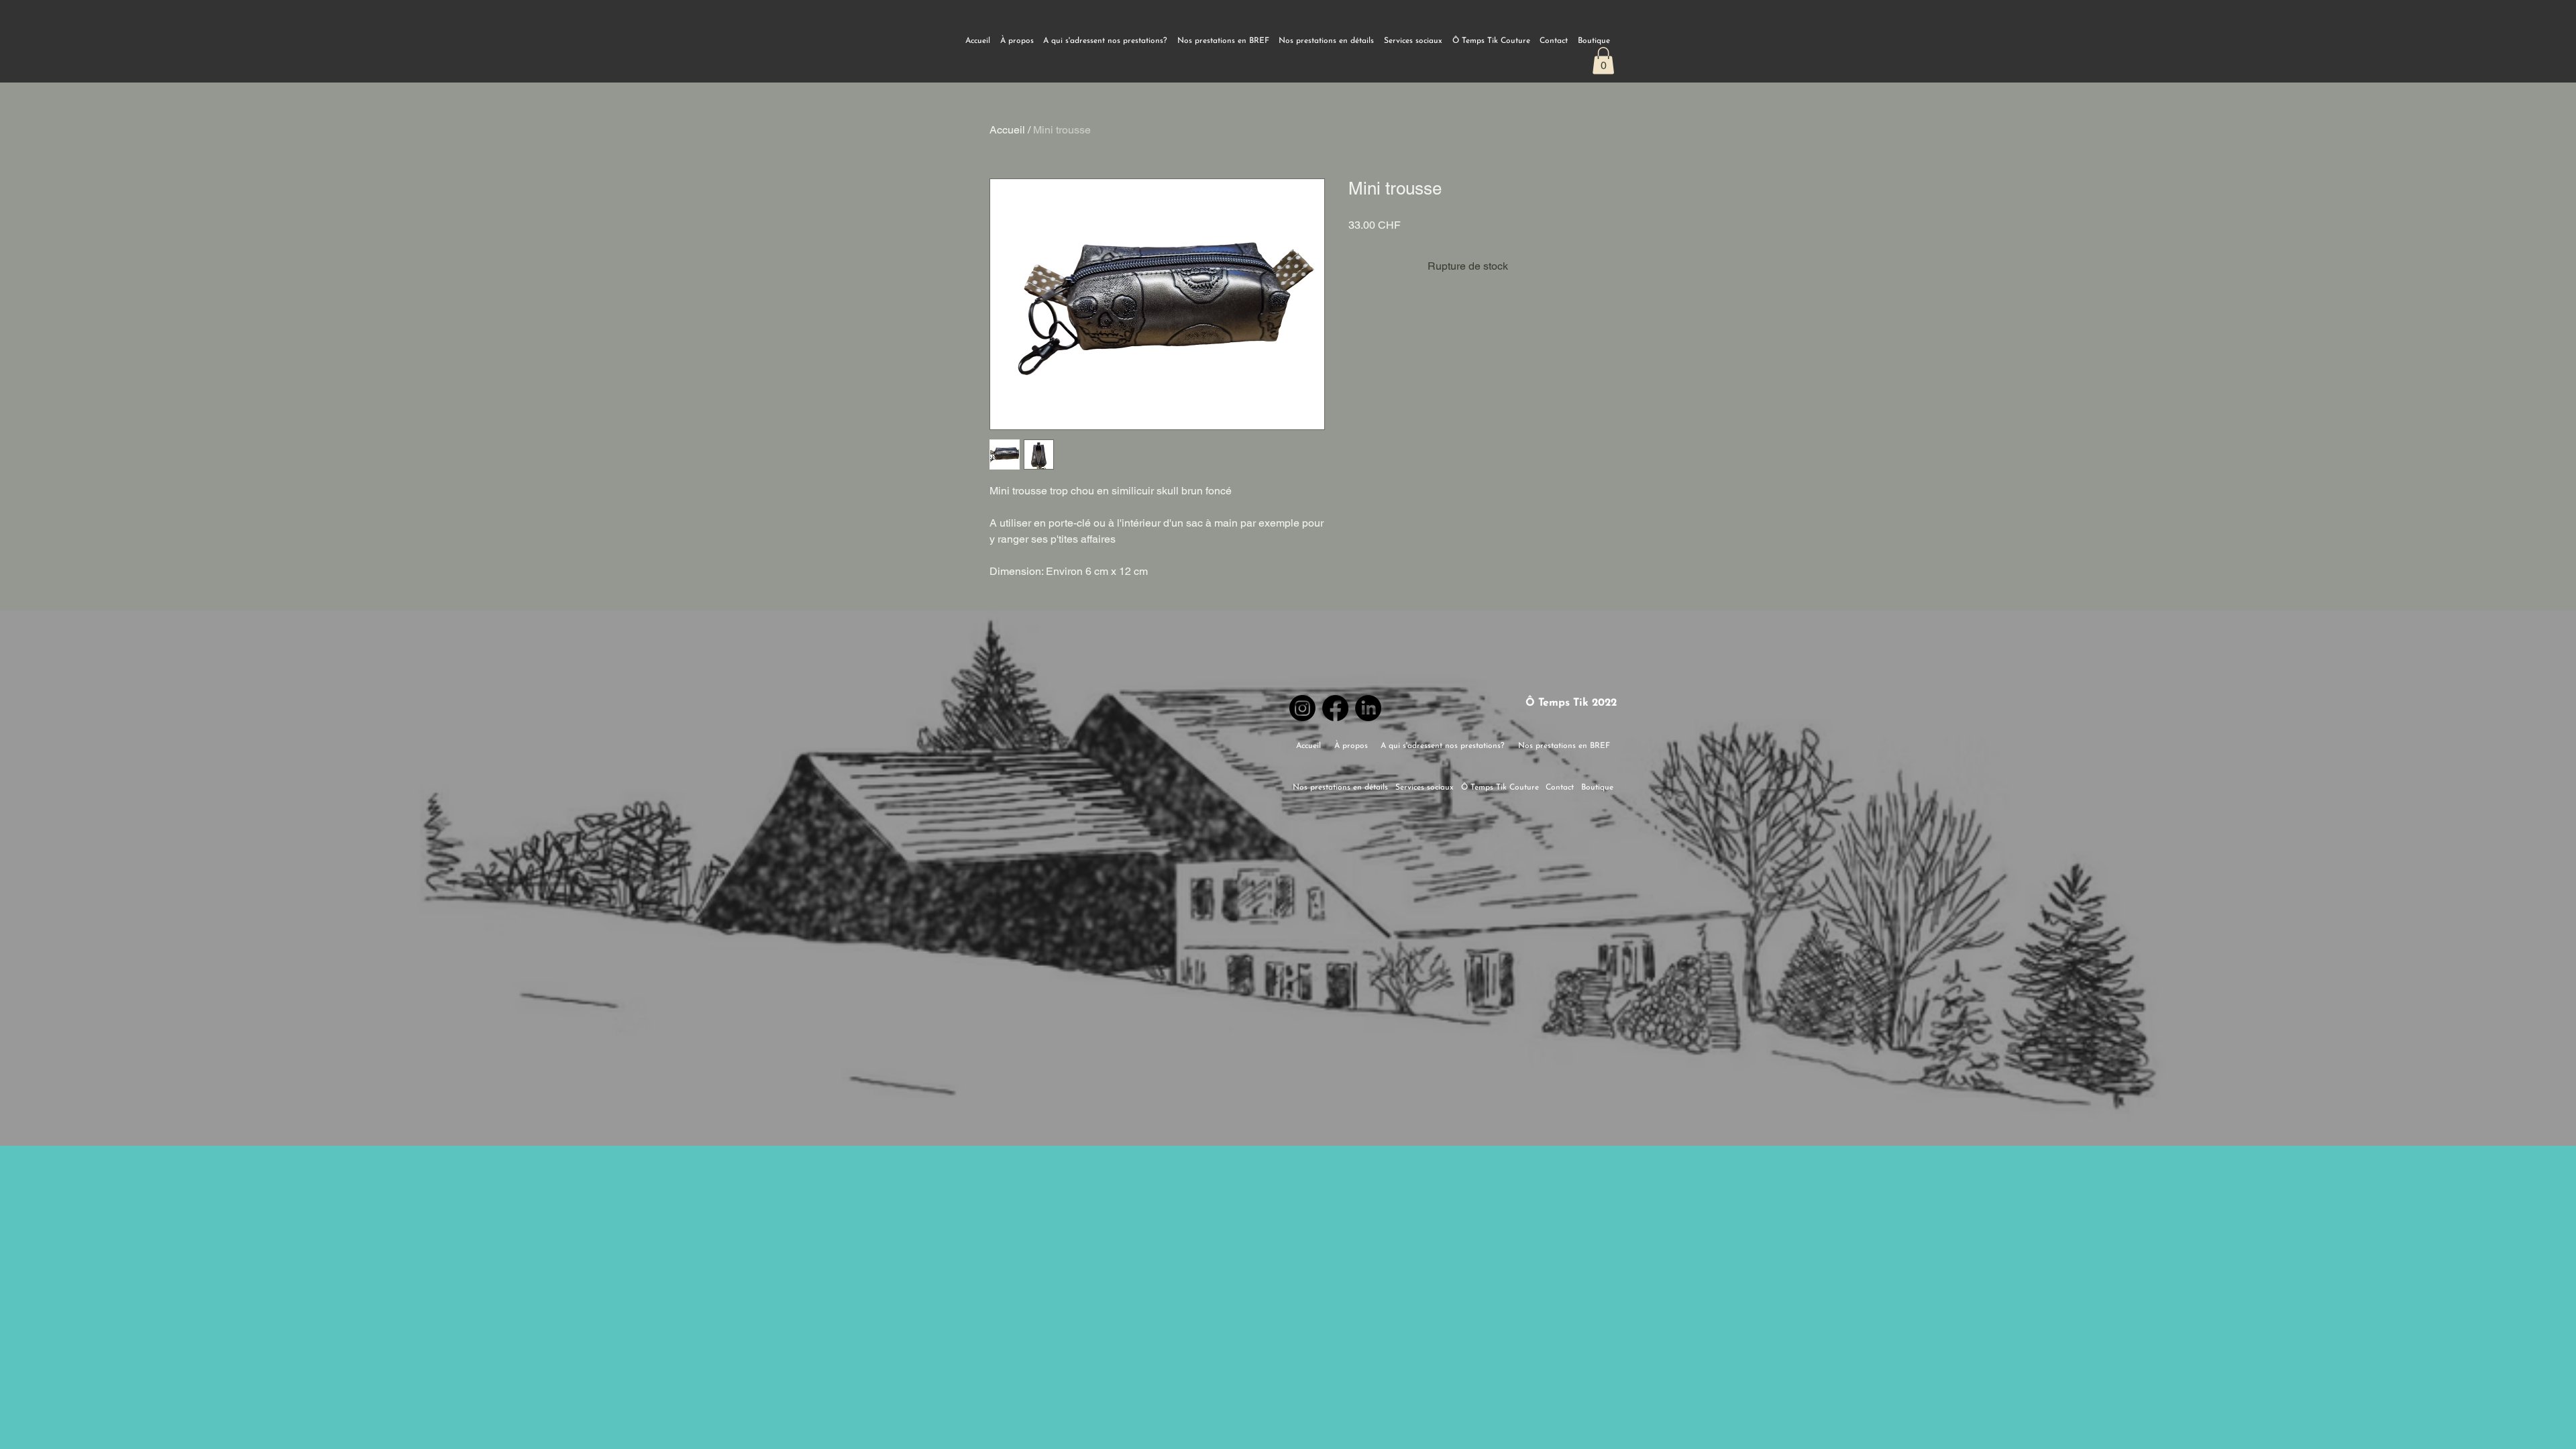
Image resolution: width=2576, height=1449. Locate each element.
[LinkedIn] (1368, 708)
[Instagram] (1302, 708)
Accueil (1007, 130)
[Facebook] (1335, 708)
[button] (1603, 61)
